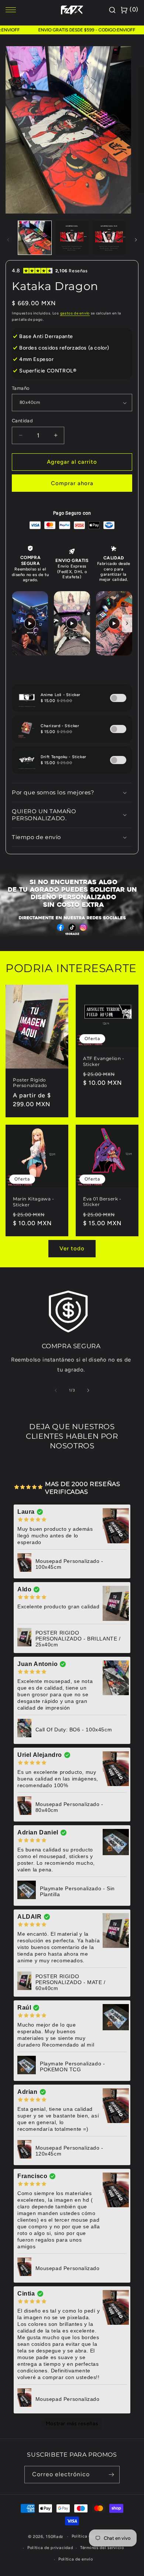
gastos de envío (75, 313)
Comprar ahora (72, 483)
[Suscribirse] (111, 2475)
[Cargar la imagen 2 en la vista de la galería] (72, 238)
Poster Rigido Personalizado (30, 1083)
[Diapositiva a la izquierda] (8, 240)
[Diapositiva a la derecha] (136, 240)
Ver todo (72, 1248)
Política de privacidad (50, 2548)
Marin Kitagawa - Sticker (34, 1202)
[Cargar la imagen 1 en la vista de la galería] (35, 238)
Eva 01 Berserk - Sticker (102, 1202)
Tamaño (21, 388)
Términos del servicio (102, 2548)
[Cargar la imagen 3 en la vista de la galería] (109, 238)
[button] (72, 793)
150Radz (54, 2537)
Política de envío (76, 2559)
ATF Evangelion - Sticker (104, 1061)
